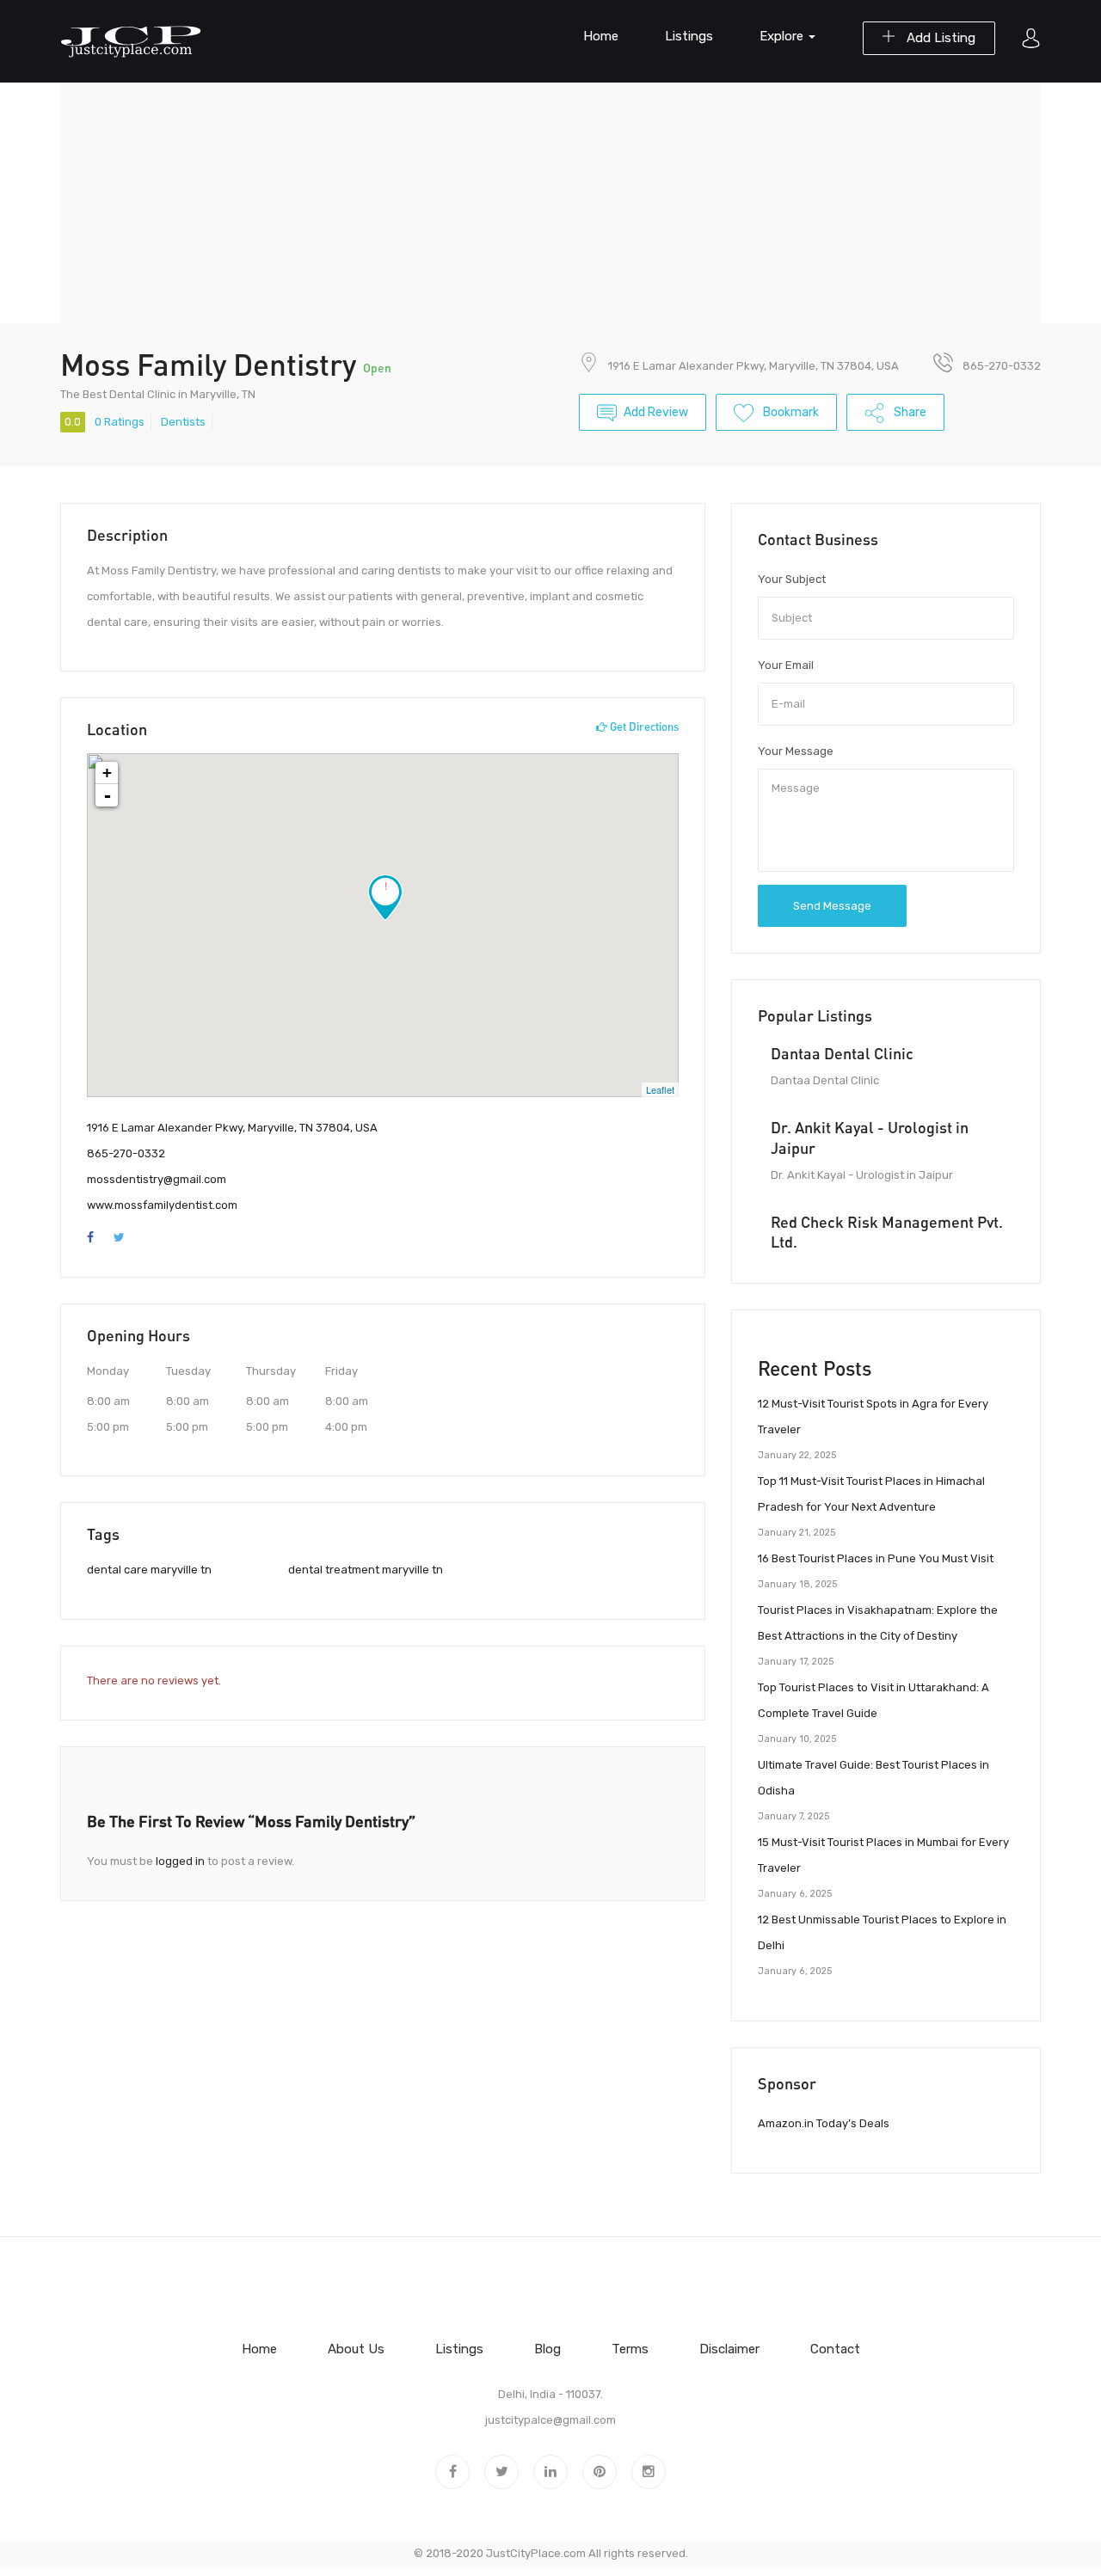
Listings (689, 36)
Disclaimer (729, 2349)
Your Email (786, 665)
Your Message (796, 751)
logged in (180, 1861)
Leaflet (660, 1089)
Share (909, 412)
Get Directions (643, 727)
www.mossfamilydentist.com (162, 1205)
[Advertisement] (550, 203)
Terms (630, 2349)
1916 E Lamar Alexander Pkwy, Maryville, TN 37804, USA (753, 366)
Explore (783, 36)
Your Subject (792, 579)
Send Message (832, 906)
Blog (547, 2349)
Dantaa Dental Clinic (842, 1053)
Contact (835, 2349)
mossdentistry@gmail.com (157, 1179)
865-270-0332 (126, 1153)
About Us (356, 2349)
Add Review (656, 412)
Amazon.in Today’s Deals (824, 2123)
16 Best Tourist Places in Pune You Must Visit (876, 1558)
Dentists (183, 422)
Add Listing (939, 38)
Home (601, 36)
